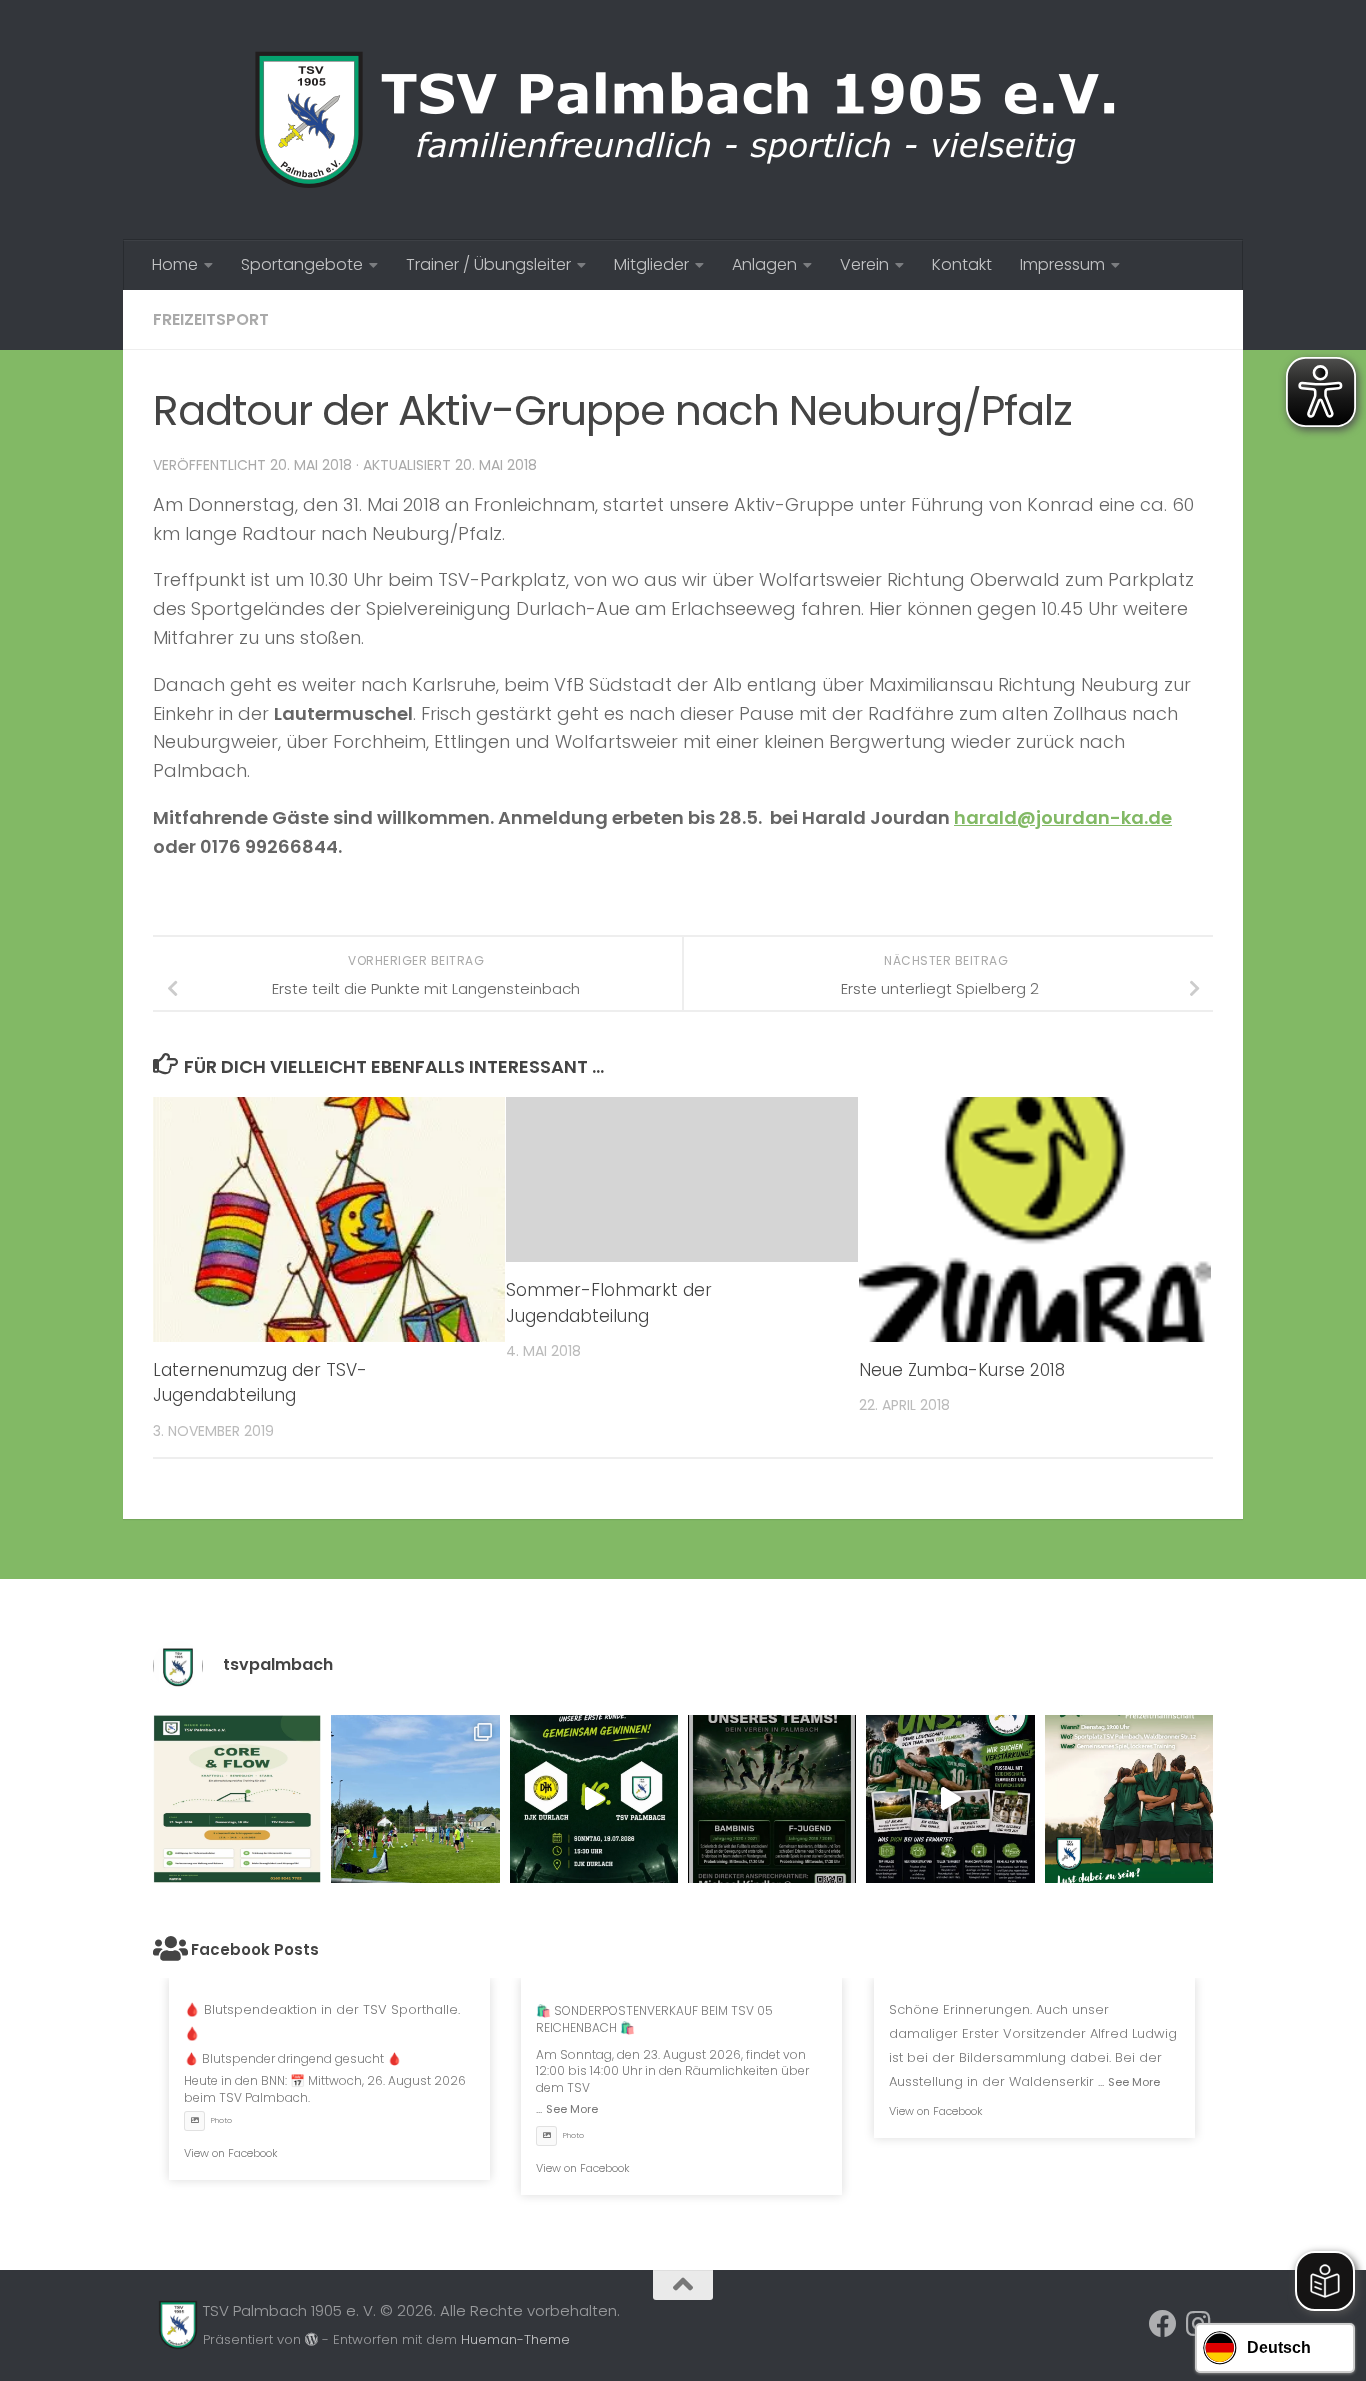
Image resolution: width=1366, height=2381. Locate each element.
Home (175, 264)
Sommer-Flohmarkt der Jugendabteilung (609, 1303)
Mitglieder (651, 264)
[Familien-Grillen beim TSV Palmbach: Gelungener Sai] (415, 1799)
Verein (864, 264)
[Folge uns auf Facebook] (1163, 2324)
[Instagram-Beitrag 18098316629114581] (237, 1799)
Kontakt (962, 264)
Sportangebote (302, 264)
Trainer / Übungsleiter (488, 264)
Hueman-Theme (515, 2339)
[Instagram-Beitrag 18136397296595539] (594, 1799)
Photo (221, 2120)
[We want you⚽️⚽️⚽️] (1129, 1799)
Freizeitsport (211, 319)
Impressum (1062, 264)
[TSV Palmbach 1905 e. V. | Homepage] (683, 120)
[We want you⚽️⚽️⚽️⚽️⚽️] (772, 1799)
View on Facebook (231, 2153)
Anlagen (764, 264)
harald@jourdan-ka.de (1063, 817)
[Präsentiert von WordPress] (311, 2339)
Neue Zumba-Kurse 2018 (962, 1370)
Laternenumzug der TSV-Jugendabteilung (260, 1383)
